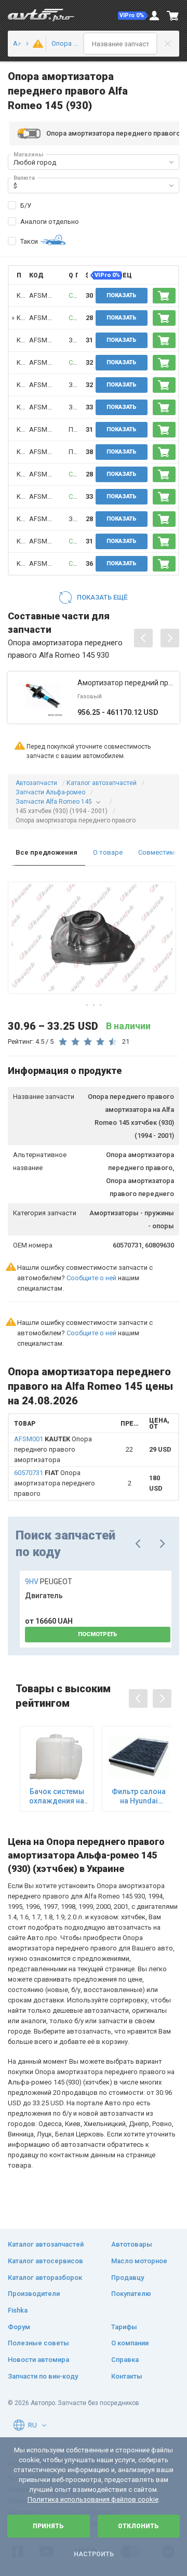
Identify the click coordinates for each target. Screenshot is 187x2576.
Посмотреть (98, 1634)
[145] (23, 44)
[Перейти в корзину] (173, 16)
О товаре (108, 852)
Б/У (26, 205)
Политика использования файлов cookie (93, 2499)
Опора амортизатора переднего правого (55, 1483)
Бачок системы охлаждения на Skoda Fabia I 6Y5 (57, 1796)
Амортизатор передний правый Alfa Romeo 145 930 (126, 683)
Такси (29, 241)
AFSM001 (44, 295)
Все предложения (46, 852)
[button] (133, 16)
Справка (125, 2360)
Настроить (94, 2554)
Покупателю (131, 2294)
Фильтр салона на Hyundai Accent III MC (139, 1796)
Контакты (127, 2376)
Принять (48, 2526)
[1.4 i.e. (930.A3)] (36, 44)
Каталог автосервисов (45, 2261)
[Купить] (164, 296)
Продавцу (128, 2278)
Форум (19, 2327)
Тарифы (124, 2327)
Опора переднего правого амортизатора (53, 1449)
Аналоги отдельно (50, 222)
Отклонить (138, 2526)
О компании (130, 2343)
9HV (49, 1582)
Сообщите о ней (91, 1278)
